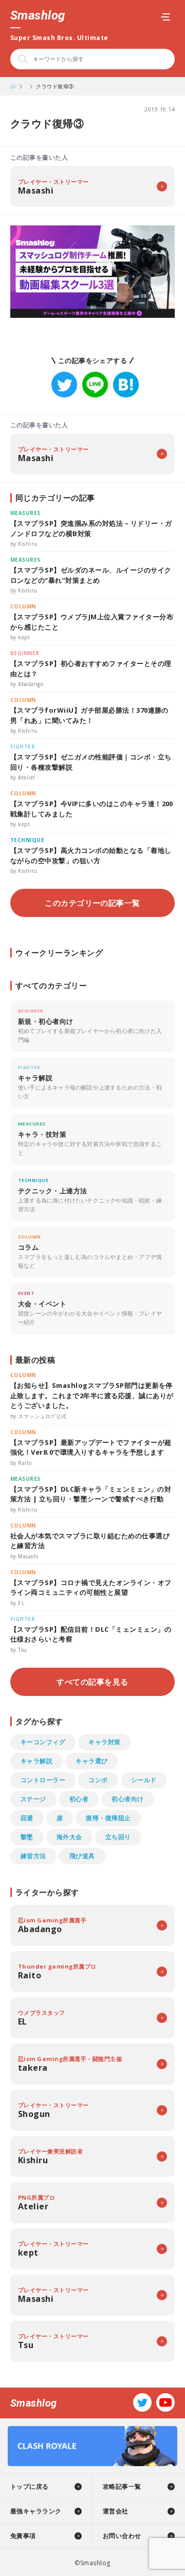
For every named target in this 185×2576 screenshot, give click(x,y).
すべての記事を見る (92, 1682)
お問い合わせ (122, 2536)
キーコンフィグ (43, 1742)
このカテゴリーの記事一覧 (92, 903)
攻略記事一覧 (122, 2486)
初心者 (79, 1799)
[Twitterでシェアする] (64, 385)
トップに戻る (30, 2486)
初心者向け (127, 1799)
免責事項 (23, 2536)
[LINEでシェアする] (95, 385)
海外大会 (69, 1837)
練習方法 (33, 1856)
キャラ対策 (104, 1742)
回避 (27, 1818)
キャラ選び (91, 1761)
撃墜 (27, 1837)
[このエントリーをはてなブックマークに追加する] (126, 385)
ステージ (33, 1799)
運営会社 (116, 2511)
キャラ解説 (36, 1761)
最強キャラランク (36, 2511)
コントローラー (43, 1780)
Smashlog (38, 15)
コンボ (98, 1780)
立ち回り (118, 1837)
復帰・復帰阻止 (108, 1818)
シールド (144, 1780)
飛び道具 (82, 1856)
